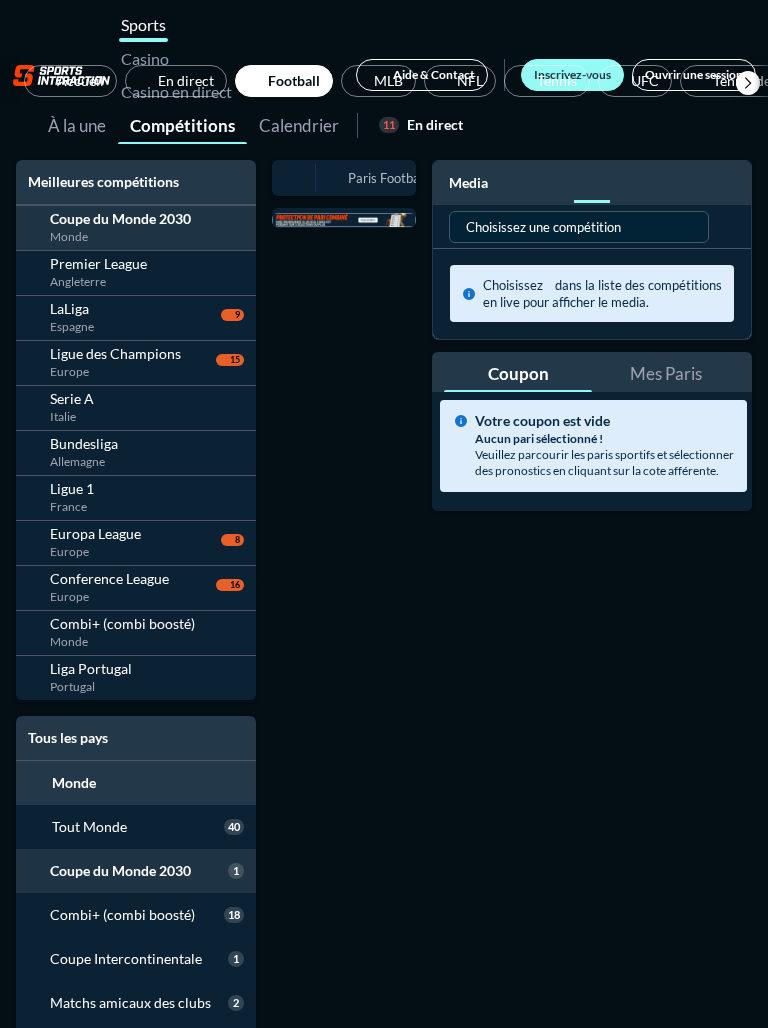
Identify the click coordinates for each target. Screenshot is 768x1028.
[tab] (77, 124)
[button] (748, 83)
